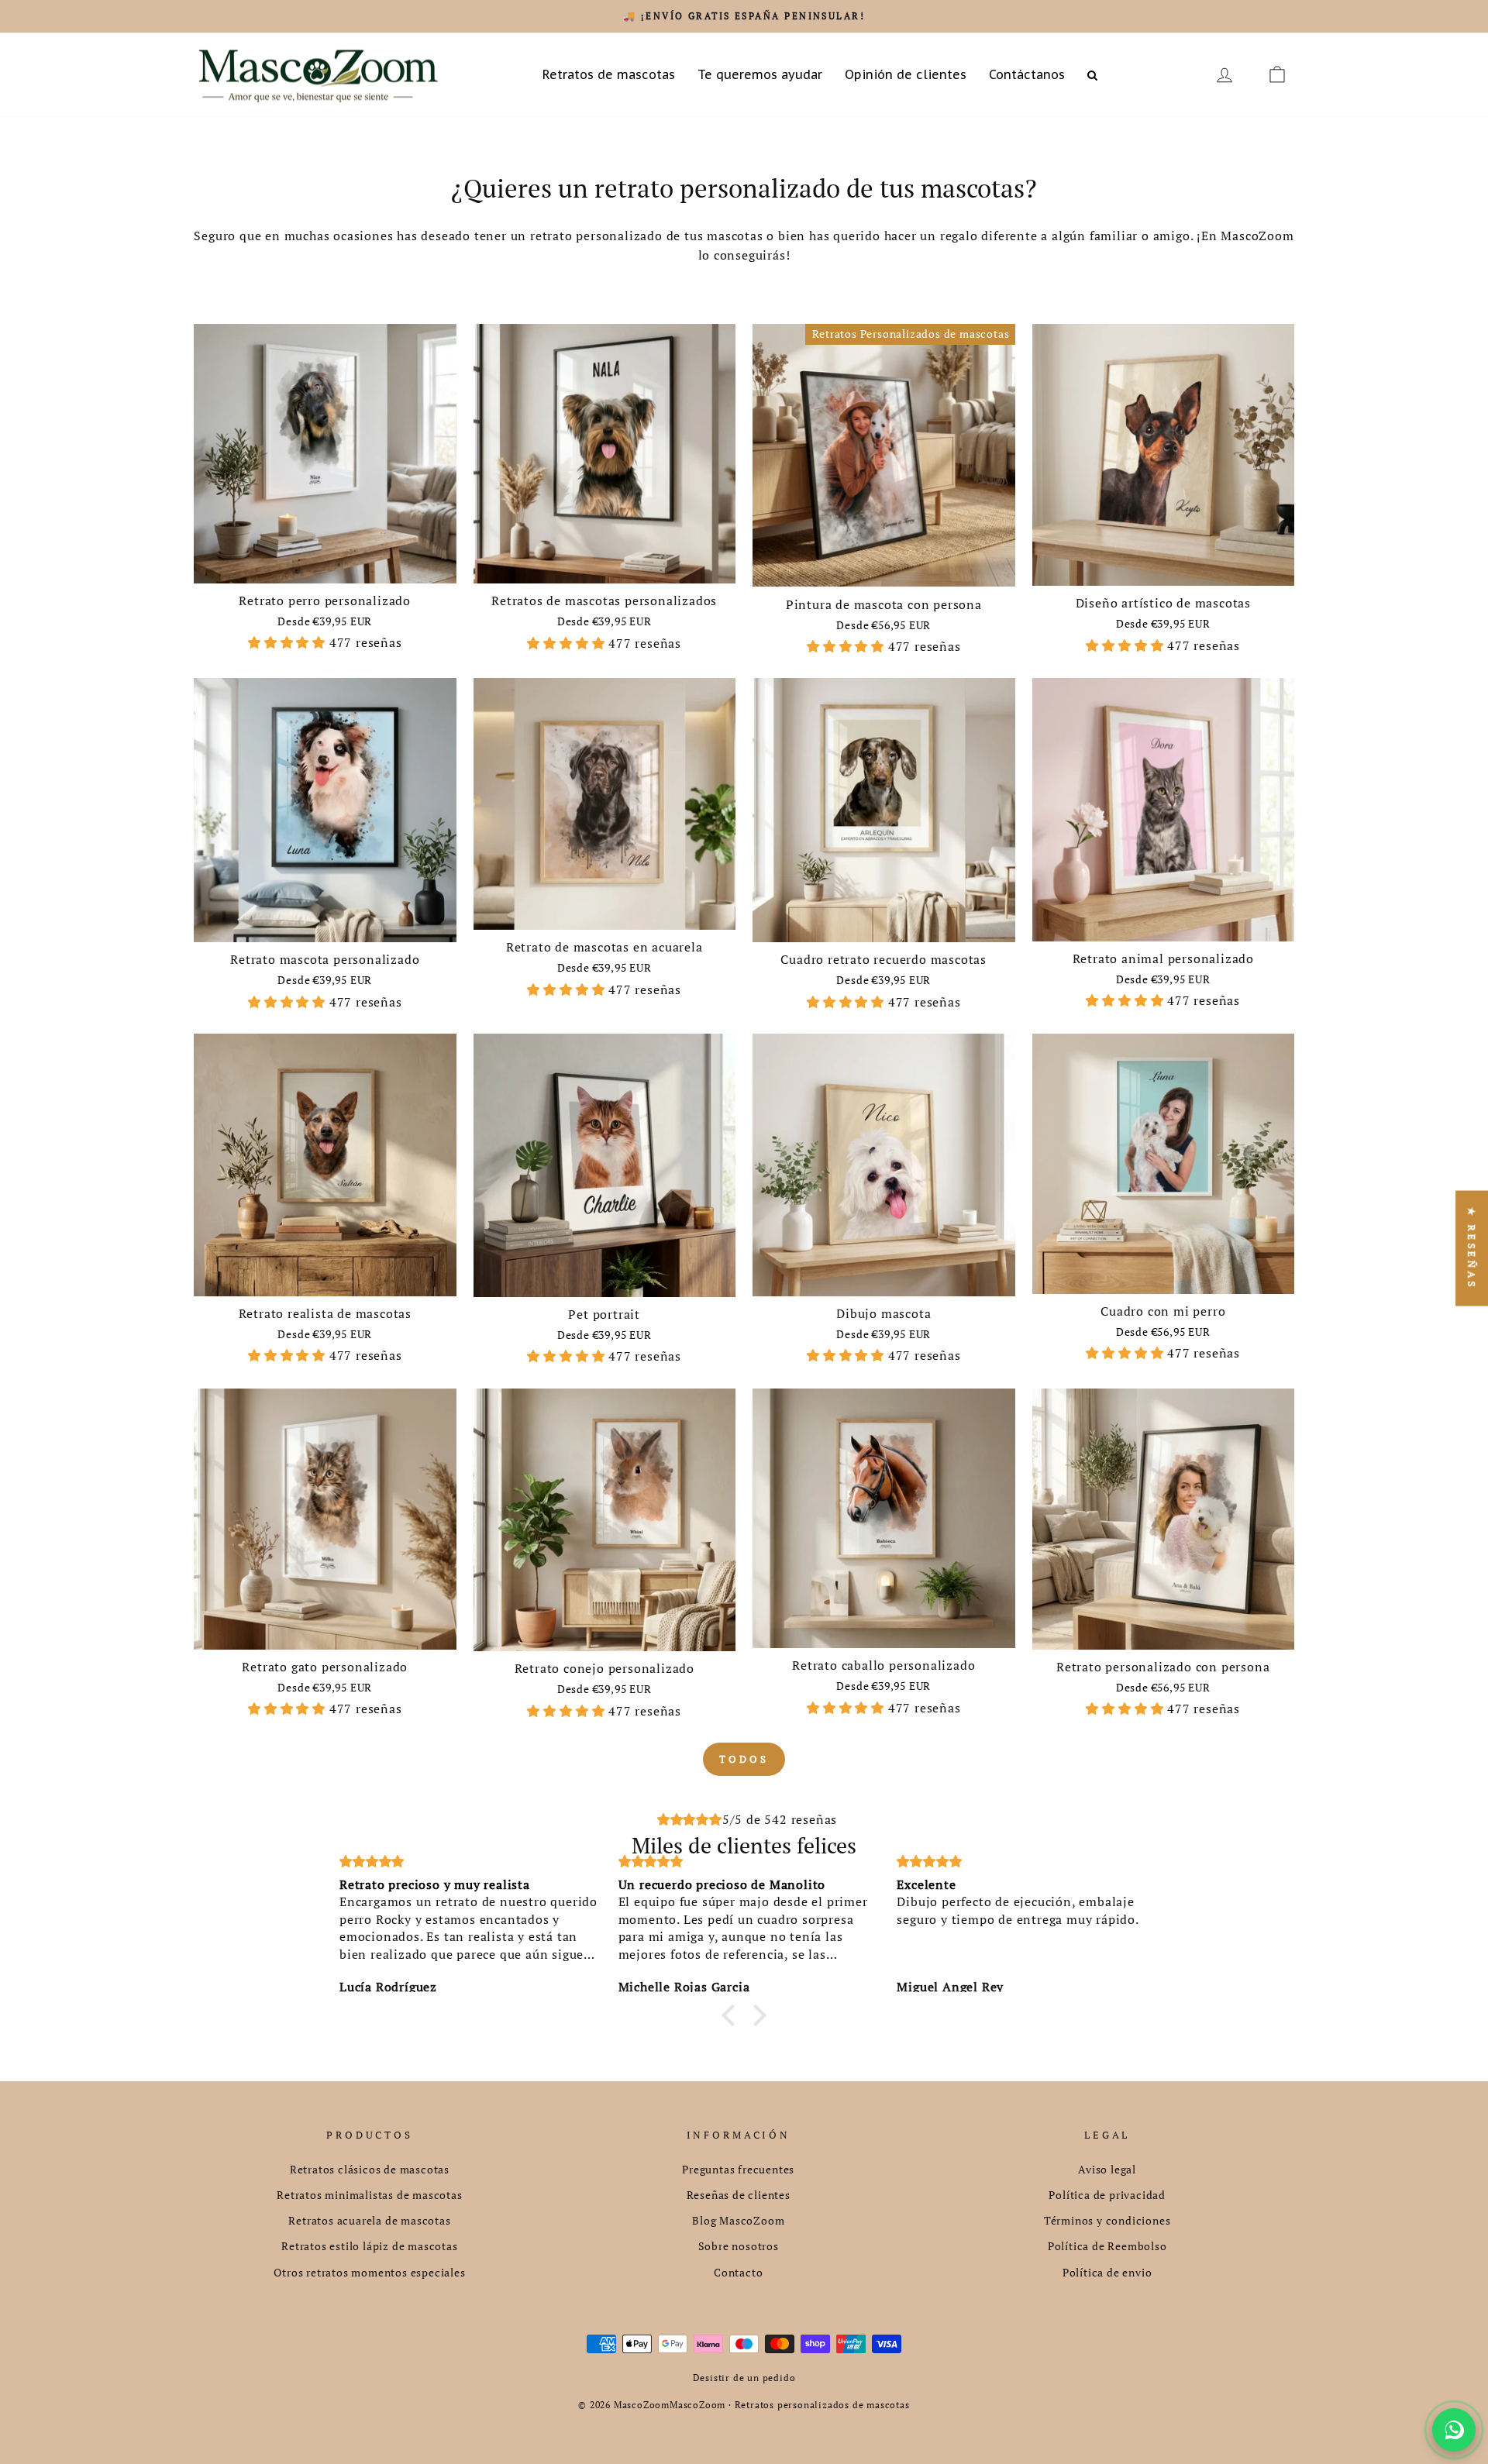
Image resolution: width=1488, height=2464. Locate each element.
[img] (690, 1820)
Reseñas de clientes (739, 2195)
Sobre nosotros (739, 2246)
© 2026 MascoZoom (624, 2405)
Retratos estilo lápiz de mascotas (369, 2246)
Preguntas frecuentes (738, 2170)
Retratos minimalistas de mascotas (369, 2195)
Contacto (738, 2273)
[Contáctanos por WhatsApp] (1454, 2430)
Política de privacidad (1107, 2195)
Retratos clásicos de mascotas (370, 2170)
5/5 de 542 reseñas (780, 1819)
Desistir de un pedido (744, 2378)
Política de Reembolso (1107, 2246)
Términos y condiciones (1107, 2221)
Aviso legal (1107, 2170)
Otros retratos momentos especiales (369, 2273)
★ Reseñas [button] (1472, 1249)
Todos (744, 1759)
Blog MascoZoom (738, 2221)
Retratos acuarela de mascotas (369, 2221)
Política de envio (1107, 2273)
